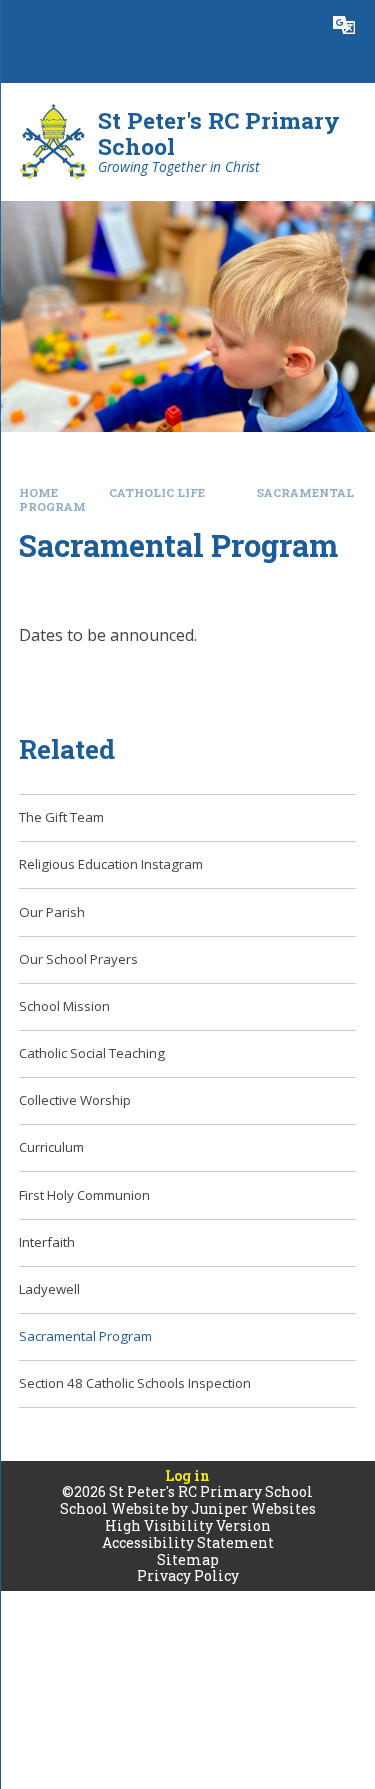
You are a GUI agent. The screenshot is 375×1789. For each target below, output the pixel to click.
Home (38, 492)
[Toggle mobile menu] (25, 25)
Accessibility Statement (188, 1542)
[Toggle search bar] (294, 25)
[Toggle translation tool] (344, 25)
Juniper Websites (253, 1508)
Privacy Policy (188, 1575)
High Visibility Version (188, 1525)
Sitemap (188, 1559)
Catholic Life (157, 492)
